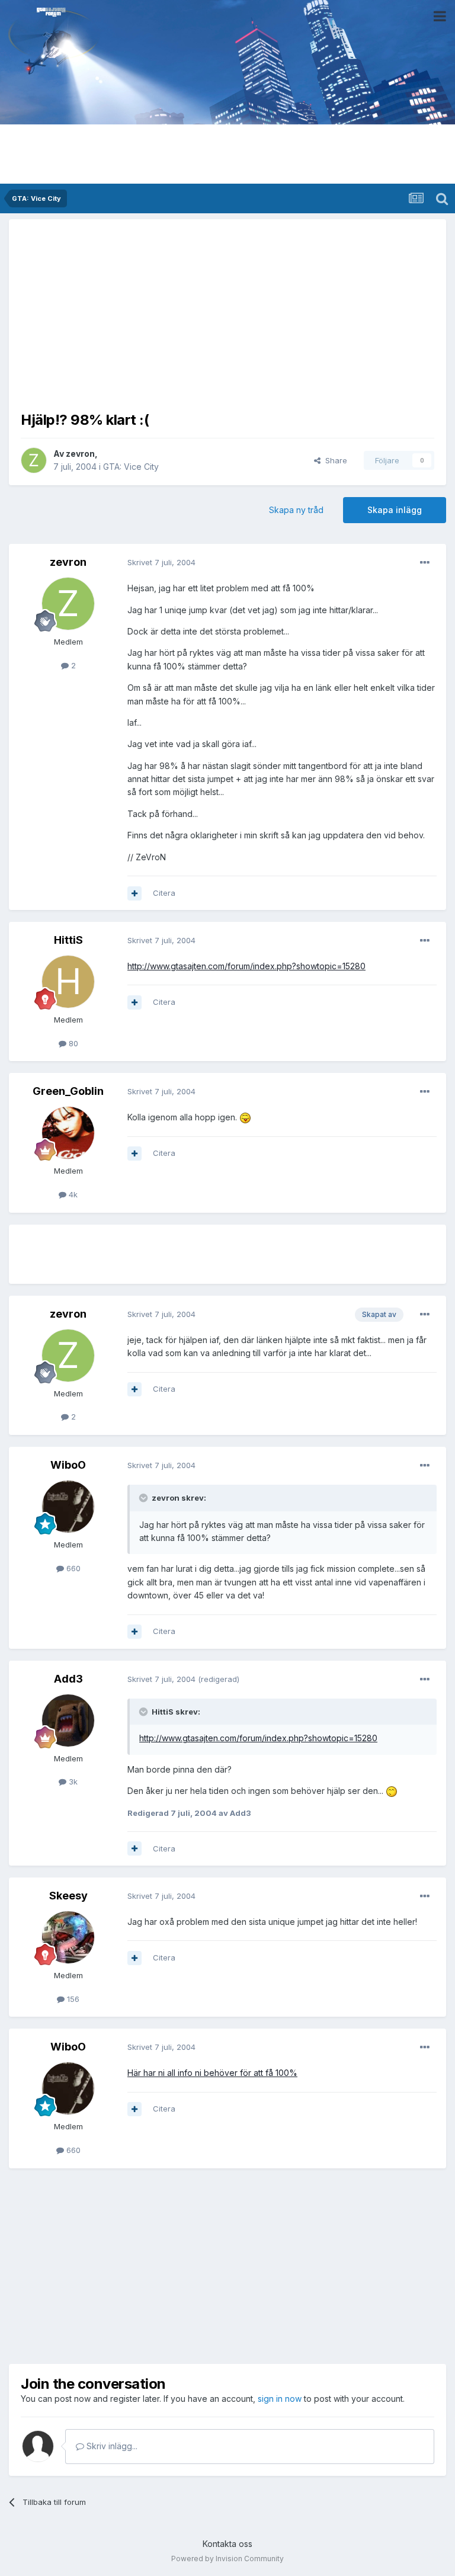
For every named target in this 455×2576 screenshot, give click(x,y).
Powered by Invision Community (227, 2559)
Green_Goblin (68, 1091)
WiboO (68, 1465)
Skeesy (68, 1896)
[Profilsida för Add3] (68, 1720)
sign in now (280, 2399)
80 (72, 1043)
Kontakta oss (227, 2544)
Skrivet (161, 562)
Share (334, 460)
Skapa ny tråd (296, 510)
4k (72, 1194)
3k (72, 1782)
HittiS (68, 940)
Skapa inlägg (395, 510)
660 (72, 1568)
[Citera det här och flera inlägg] (134, 893)
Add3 (68, 1679)
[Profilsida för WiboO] (68, 1507)
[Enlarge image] (245, 1117)
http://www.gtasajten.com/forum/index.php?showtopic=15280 (246, 966)
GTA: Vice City (131, 467)
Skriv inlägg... (111, 2446)
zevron (80, 454)
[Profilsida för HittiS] (68, 982)
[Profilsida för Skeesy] (68, 1937)
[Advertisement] (227, 314)
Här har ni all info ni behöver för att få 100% (212, 2073)
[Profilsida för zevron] (34, 460)
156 (72, 1999)
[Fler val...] (425, 563)
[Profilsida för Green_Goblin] (68, 1133)
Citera (164, 893)
